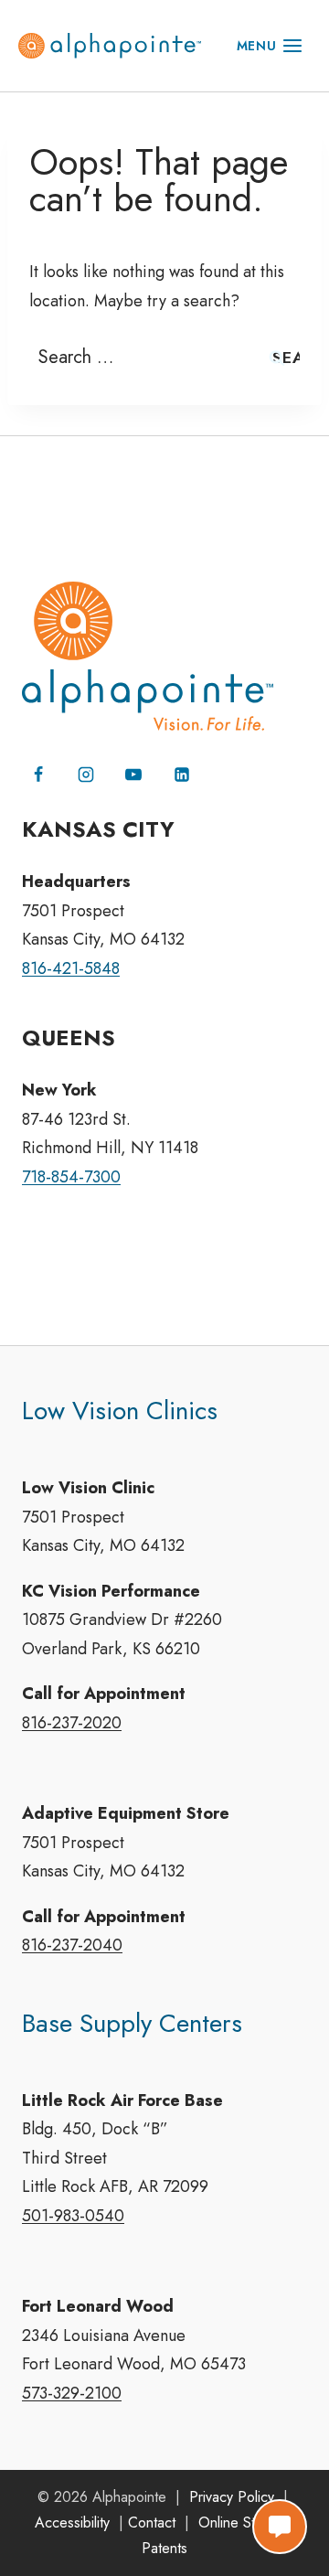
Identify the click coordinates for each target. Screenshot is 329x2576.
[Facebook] (38, 775)
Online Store (237, 2523)
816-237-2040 (72, 1945)
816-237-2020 (72, 1723)
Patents (164, 2548)
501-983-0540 (73, 2216)
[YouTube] (133, 775)
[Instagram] (86, 775)
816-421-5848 (71, 968)
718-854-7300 (71, 1177)
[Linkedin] (182, 775)
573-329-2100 (72, 2393)
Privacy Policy (232, 2497)
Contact (152, 2523)
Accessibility (72, 2523)
